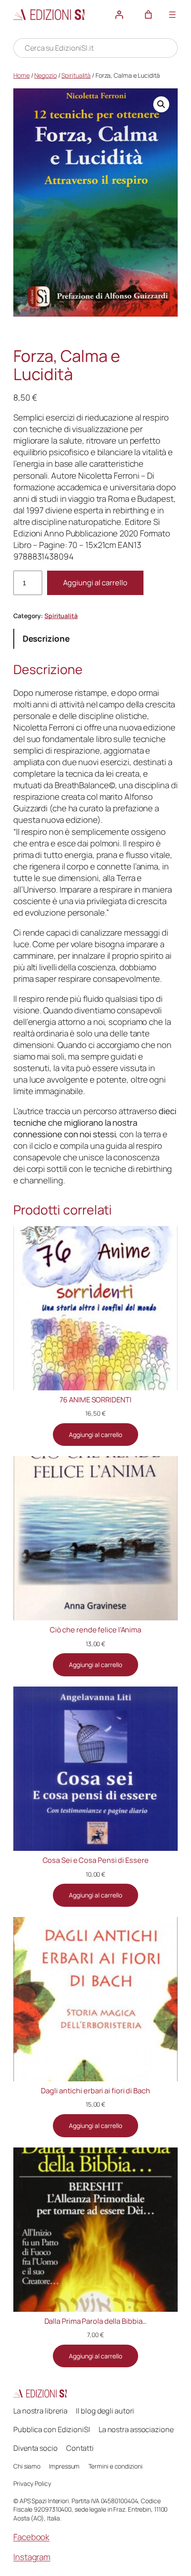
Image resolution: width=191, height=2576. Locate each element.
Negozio (45, 75)
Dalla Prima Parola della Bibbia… (96, 2321)
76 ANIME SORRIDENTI (95, 1400)
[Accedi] (119, 15)
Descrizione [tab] (46, 639)
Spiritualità (76, 75)
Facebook (31, 2537)
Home (22, 75)
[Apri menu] (172, 15)
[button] (161, 104)
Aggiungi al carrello (95, 583)
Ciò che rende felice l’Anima (95, 1630)
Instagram (32, 2557)
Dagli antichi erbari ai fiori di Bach (95, 2091)
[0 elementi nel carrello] (148, 15)
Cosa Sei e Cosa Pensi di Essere (96, 1860)
